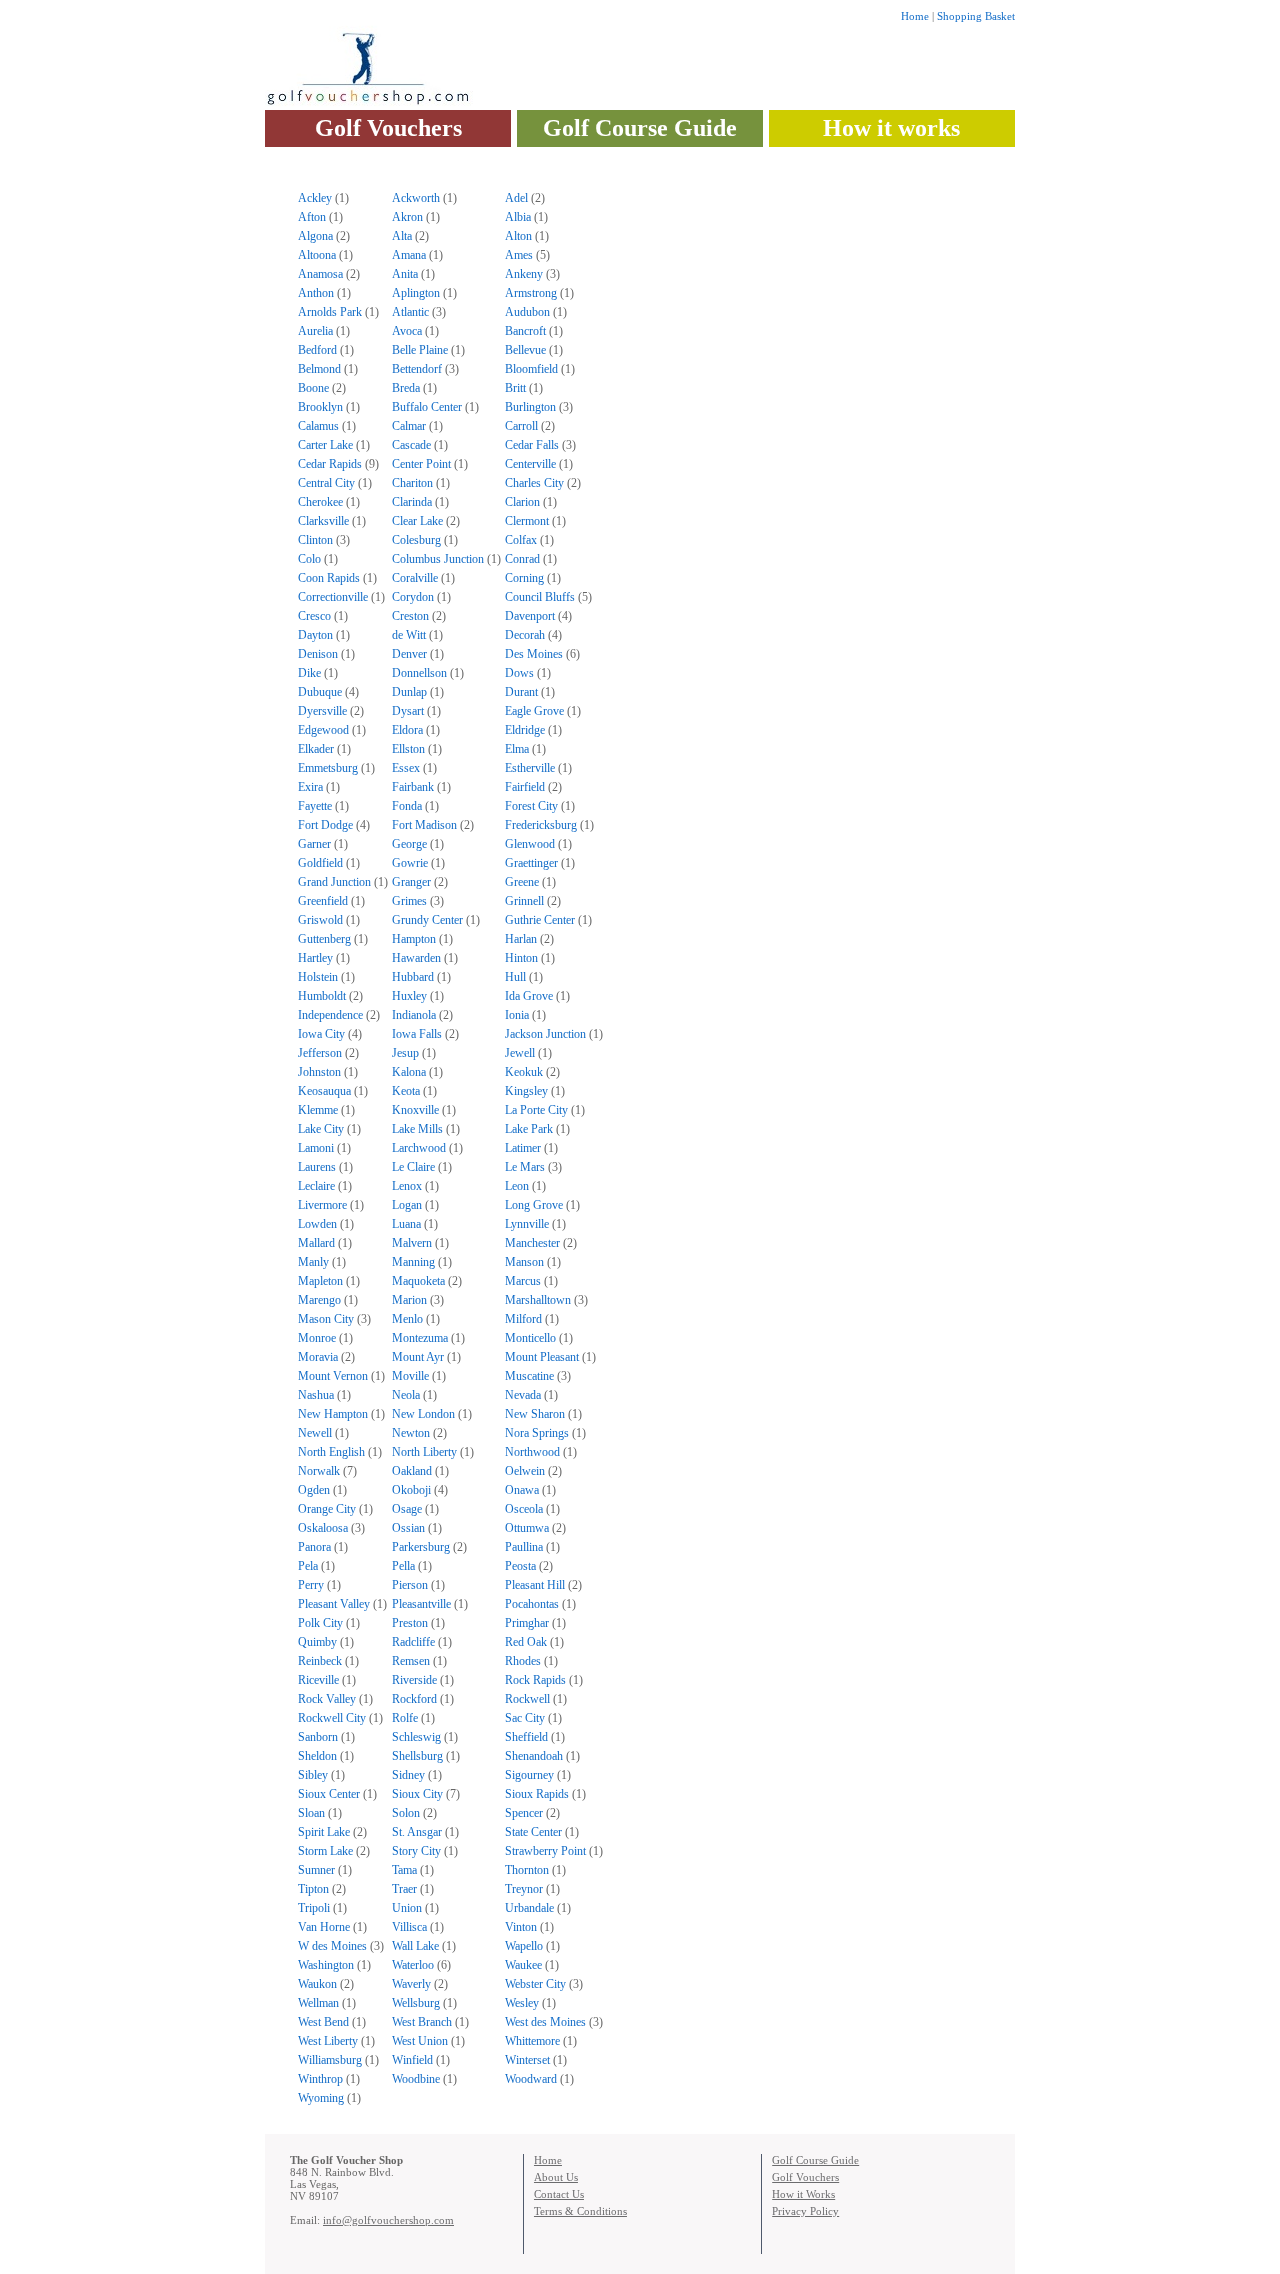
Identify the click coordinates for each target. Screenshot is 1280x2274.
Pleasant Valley (334, 1604)
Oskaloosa (323, 1528)
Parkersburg (421, 1547)
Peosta (520, 1566)
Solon (406, 1813)
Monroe (317, 1338)
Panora (314, 1547)
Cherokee (320, 502)
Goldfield (320, 863)
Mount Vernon (333, 1376)
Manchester (532, 1243)
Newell (315, 1433)
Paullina (524, 1547)
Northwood (532, 1452)
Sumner (316, 1870)
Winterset (527, 2060)
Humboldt (322, 996)
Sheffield (526, 1737)
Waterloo (413, 1965)
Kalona (409, 1072)
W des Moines (332, 1946)
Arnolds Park (330, 312)
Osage (407, 1509)
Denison (318, 654)
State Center (533, 1832)
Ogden (314, 1490)
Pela (308, 1566)
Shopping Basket (976, 16)
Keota (406, 1091)
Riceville (318, 1680)
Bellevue (525, 350)
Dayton (315, 635)
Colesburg (416, 540)
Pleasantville (421, 1604)
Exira (310, 787)
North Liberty (424, 1452)
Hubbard (413, 977)
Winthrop (320, 2079)
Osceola (524, 1509)
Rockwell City (332, 1718)
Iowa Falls (417, 1034)
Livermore (322, 1205)
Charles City (534, 483)
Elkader (316, 749)
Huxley (409, 996)
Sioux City (417, 1794)
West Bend (323, 2022)
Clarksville (323, 521)
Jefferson (320, 1053)
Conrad (522, 559)
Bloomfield (531, 369)
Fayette (315, 806)
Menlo (407, 1319)
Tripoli (314, 1908)
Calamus (318, 426)
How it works (891, 128)
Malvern (412, 1243)
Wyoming (321, 2098)
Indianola (414, 1015)
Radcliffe (413, 1642)
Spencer (524, 1813)
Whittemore (532, 2041)
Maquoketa (418, 1281)
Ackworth (416, 198)
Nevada (523, 1395)
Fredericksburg (541, 825)
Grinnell (524, 901)
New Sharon (535, 1414)
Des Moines (534, 654)
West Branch (422, 2022)
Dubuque (320, 692)
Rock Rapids (535, 1680)
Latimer (523, 1148)
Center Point (421, 464)
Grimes (409, 901)
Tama (404, 1870)
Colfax (521, 540)
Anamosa (320, 274)
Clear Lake (417, 521)
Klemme (318, 1110)
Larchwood (419, 1148)
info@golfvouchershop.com (388, 2220)
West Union (420, 2041)
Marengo (319, 1300)
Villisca (409, 1927)
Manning (413, 1262)
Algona (315, 236)
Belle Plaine (420, 350)
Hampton (414, 939)
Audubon (527, 312)
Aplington (416, 293)
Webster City (535, 1984)
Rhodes (523, 1661)
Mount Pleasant (542, 1357)
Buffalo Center (427, 407)
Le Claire (413, 1167)
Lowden (317, 1224)
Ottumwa (527, 1528)
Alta (402, 236)
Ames (519, 255)
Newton (411, 1433)
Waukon (317, 1984)
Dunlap (409, 692)
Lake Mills (417, 1129)
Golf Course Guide (640, 128)
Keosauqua (324, 1091)
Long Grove (534, 1205)
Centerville (530, 464)
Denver (409, 654)
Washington (326, 1965)
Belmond (319, 369)
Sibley (313, 1775)
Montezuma (420, 1338)
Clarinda (412, 502)
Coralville (415, 578)
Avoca (407, 331)
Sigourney (529, 1775)
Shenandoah (534, 1756)
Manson (524, 1262)
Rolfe (405, 1718)
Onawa (522, 1490)
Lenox (407, 1186)
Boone (313, 388)
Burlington (530, 407)
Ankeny (524, 274)
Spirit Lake (324, 1832)
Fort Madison (424, 825)
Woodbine (416, 2079)
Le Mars (525, 1167)
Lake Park (529, 1129)
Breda (406, 388)
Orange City (327, 1509)
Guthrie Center (540, 920)
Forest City (531, 806)
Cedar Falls (532, 445)
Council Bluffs (540, 597)
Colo (309, 559)
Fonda (407, 806)
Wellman (318, 2003)
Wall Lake (415, 1946)
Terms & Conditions (580, 2211)
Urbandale (529, 1908)
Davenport (530, 616)
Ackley (315, 198)
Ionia (517, 1015)
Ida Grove (529, 996)
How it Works (803, 2194)
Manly (313, 1262)
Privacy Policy (805, 2211)
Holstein (318, 977)
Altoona (317, 255)
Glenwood (530, 844)
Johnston (319, 1072)
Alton (518, 236)
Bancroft (525, 331)
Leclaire (316, 1186)
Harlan (521, 939)
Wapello (524, 1946)
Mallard (316, 1243)
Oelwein (525, 1471)
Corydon (413, 597)
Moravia (318, 1357)
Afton (312, 217)
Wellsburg (416, 2003)
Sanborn (318, 1737)
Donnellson (419, 673)
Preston (410, 1623)
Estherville (530, 768)
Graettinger (531, 863)
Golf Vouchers (388, 128)
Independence (330, 1015)
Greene (522, 882)
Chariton (412, 483)
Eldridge (525, 730)
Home (915, 16)
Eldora (407, 730)
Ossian (408, 1528)
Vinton (521, 1927)
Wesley (522, 2003)
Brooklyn (320, 407)
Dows (519, 673)
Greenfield (323, 901)
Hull (515, 977)
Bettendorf (417, 369)
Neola (406, 1395)
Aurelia (315, 331)
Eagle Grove (534, 711)
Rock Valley (327, 1699)
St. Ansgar (417, 1832)
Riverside (414, 1680)
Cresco (314, 616)
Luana (406, 1224)
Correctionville (333, 597)
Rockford (414, 1699)
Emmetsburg (328, 768)
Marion (409, 1300)
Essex (406, 768)
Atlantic (410, 312)
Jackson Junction (545, 1034)
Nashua (316, 1395)
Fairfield (525, 787)
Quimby (317, 1642)
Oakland (412, 1471)
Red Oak (526, 1642)
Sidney (408, 1775)
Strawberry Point (545, 1851)
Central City (326, 483)
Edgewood (323, 730)
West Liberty (328, 2041)
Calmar (409, 426)
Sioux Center (329, 1794)
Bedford (317, 350)
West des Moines (545, 2022)
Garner (314, 844)
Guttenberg (324, 939)
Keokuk (524, 1072)
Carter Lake (325, 445)
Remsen (411, 1661)
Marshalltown (538, 1300)
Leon (517, 1186)
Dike (309, 673)
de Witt (409, 635)
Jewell (520, 1053)
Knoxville (415, 1110)
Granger (411, 882)
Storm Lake (325, 1851)
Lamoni (316, 1148)
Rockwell (527, 1699)
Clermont (527, 521)
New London (423, 1414)
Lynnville (527, 1224)
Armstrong (531, 293)
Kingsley (526, 1091)
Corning (524, 578)
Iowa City (321, 1034)
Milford (523, 1319)
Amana (409, 255)
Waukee (523, 1965)
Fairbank (413, 787)
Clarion (522, 502)
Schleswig (416, 1737)
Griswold (320, 920)
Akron (407, 217)
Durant (521, 692)
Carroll (521, 426)
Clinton (315, 540)
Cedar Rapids (330, 464)
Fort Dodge (325, 825)
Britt (515, 388)
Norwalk (319, 1471)
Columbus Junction (438, 559)
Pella (403, 1566)
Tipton (313, 1889)
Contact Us (559, 2194)
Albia (518, 217)
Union (407, 1908)
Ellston (408, 749)
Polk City (320, 1623)
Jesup (405, 1053)
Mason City (326, 1319)
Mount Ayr (418, 1357)
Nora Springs (537, 1433)
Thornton (527, 1870)
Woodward (531, 2079)
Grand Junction (334, 882)
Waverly (411, 1984)
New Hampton (333, 1414)
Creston (410, 616)
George (409, 844)
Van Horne (324, 1927)
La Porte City (536, 1110)
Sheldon (317, 1756)
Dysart (408, 711)
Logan (407, 1205)
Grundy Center (427, 920)
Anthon (316, 293)
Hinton (521, 958)
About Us (556, 2177)
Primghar (527, 1623)
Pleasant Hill (535, 1585)
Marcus (523, 1281)
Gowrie (410, 863)
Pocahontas (532, 1604)
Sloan (311, 1813)
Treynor (524, 1889)
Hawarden (416, 958)
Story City (416, 1851)
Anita (405, 274)
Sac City (525, 1718)
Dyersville (322, 711)
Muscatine (529, 1376)
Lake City (321, 1129)
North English (331, 1452)
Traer (404, 1889)
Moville (410, 1376)
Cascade (411, 445)
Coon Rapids (329, 578)
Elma (517, 749)
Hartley (315, 958)
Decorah (525, 635)
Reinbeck (320, 1661)
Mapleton (320, 1281)
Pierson (410, 1585)
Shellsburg (417, 1756)
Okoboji (411, 1490)
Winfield (412, 2060)
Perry (311, 1585)
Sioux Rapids (537, 1794)
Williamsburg (330, 2060)
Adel (516, 198)
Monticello (530, 1338)
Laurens (317, 1167)
